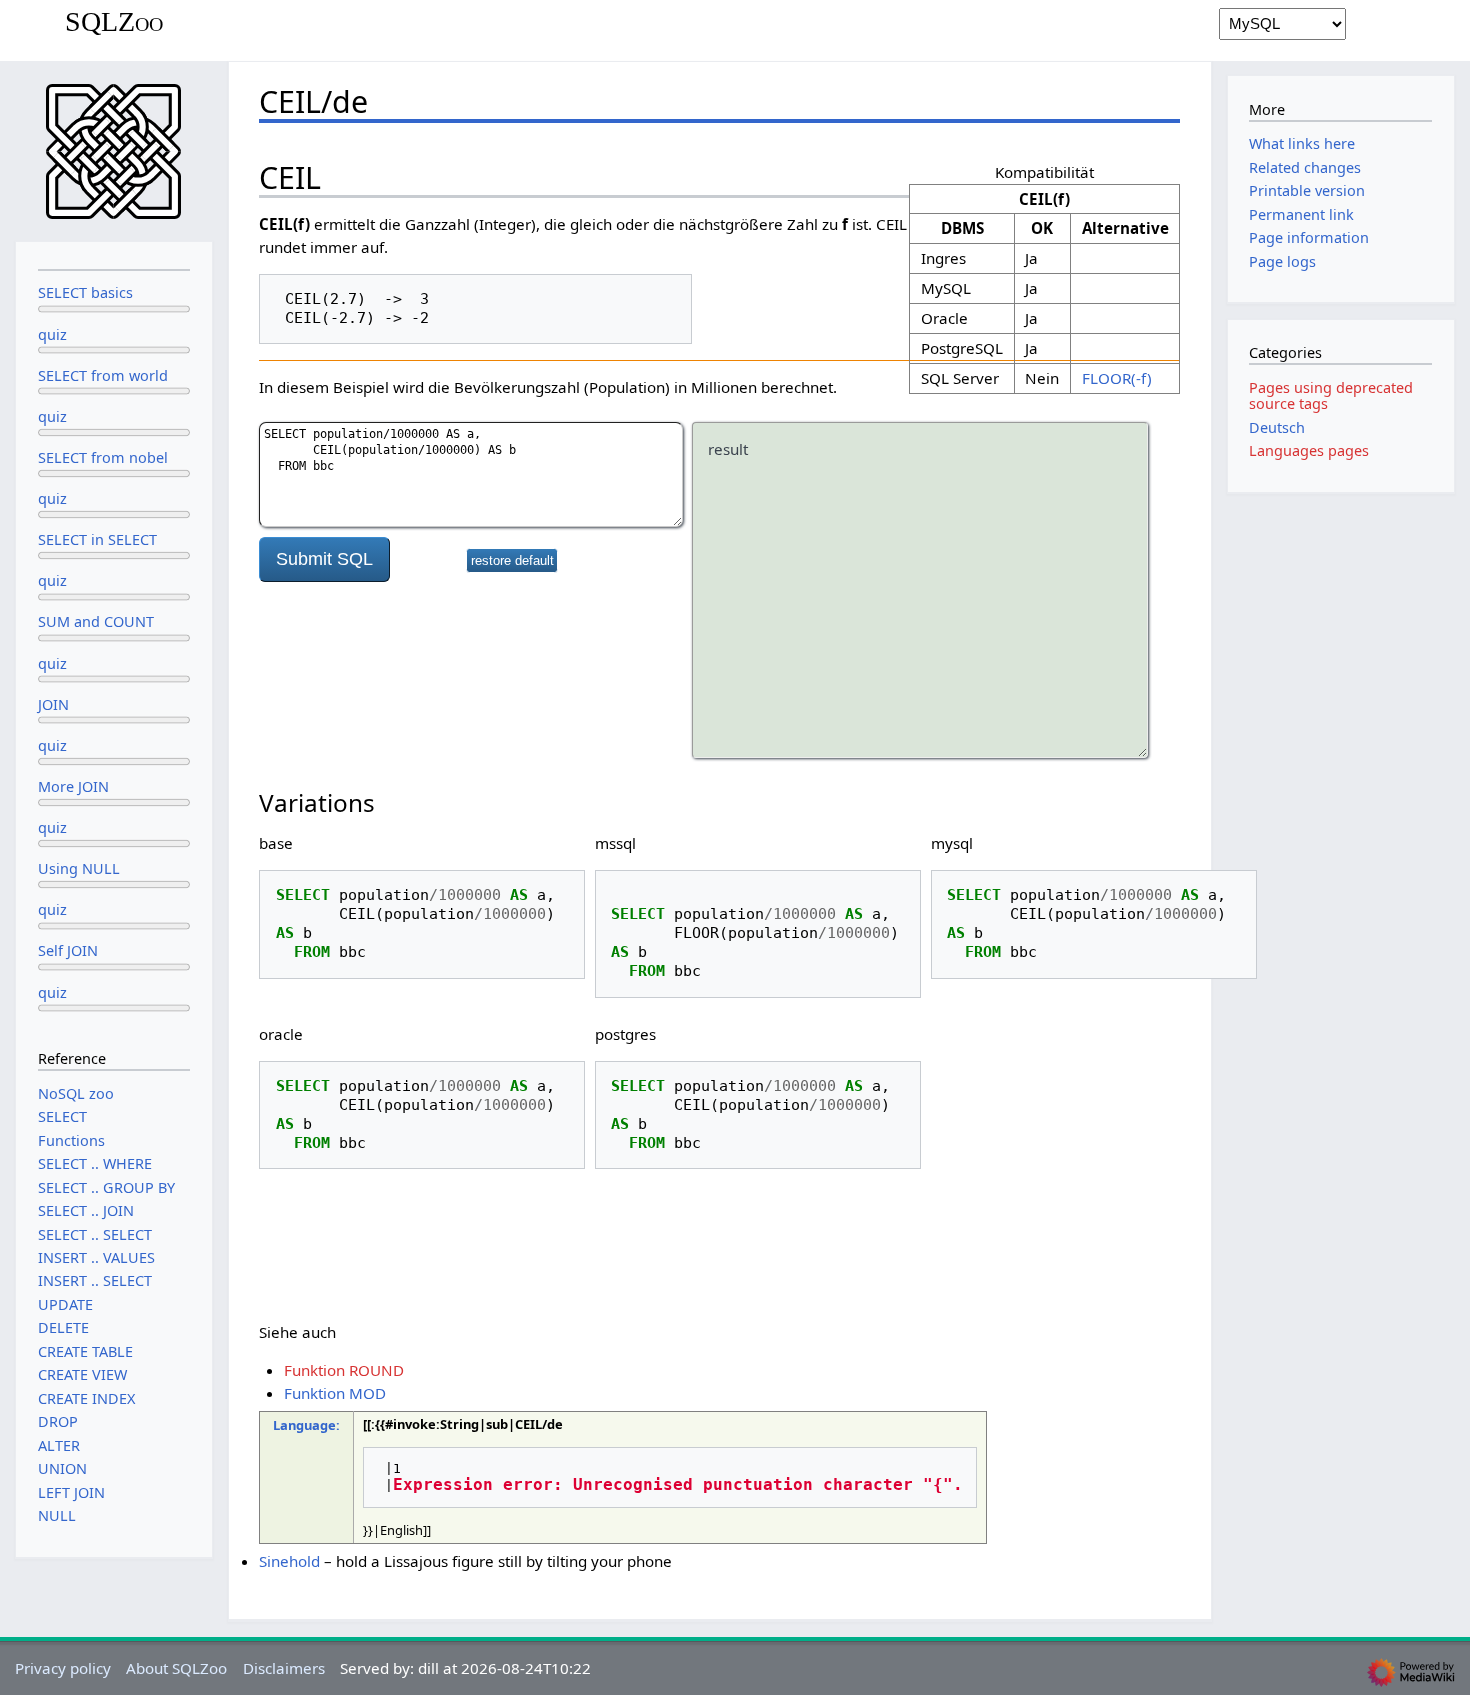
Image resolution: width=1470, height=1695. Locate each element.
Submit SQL (324, 559)
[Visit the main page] (114, 149)
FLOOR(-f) (1117, 378)
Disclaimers (284, 1668)
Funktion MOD (335, 1393)
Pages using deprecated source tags (1331, 395)
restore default (512, 561)
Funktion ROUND (344, 1370)
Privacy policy (63, 1668)
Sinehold (289, 1561)
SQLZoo (114, 22)
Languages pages (1309, 450)
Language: (306, 1425)
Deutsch (1277, 427)
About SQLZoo (176, 1668)
